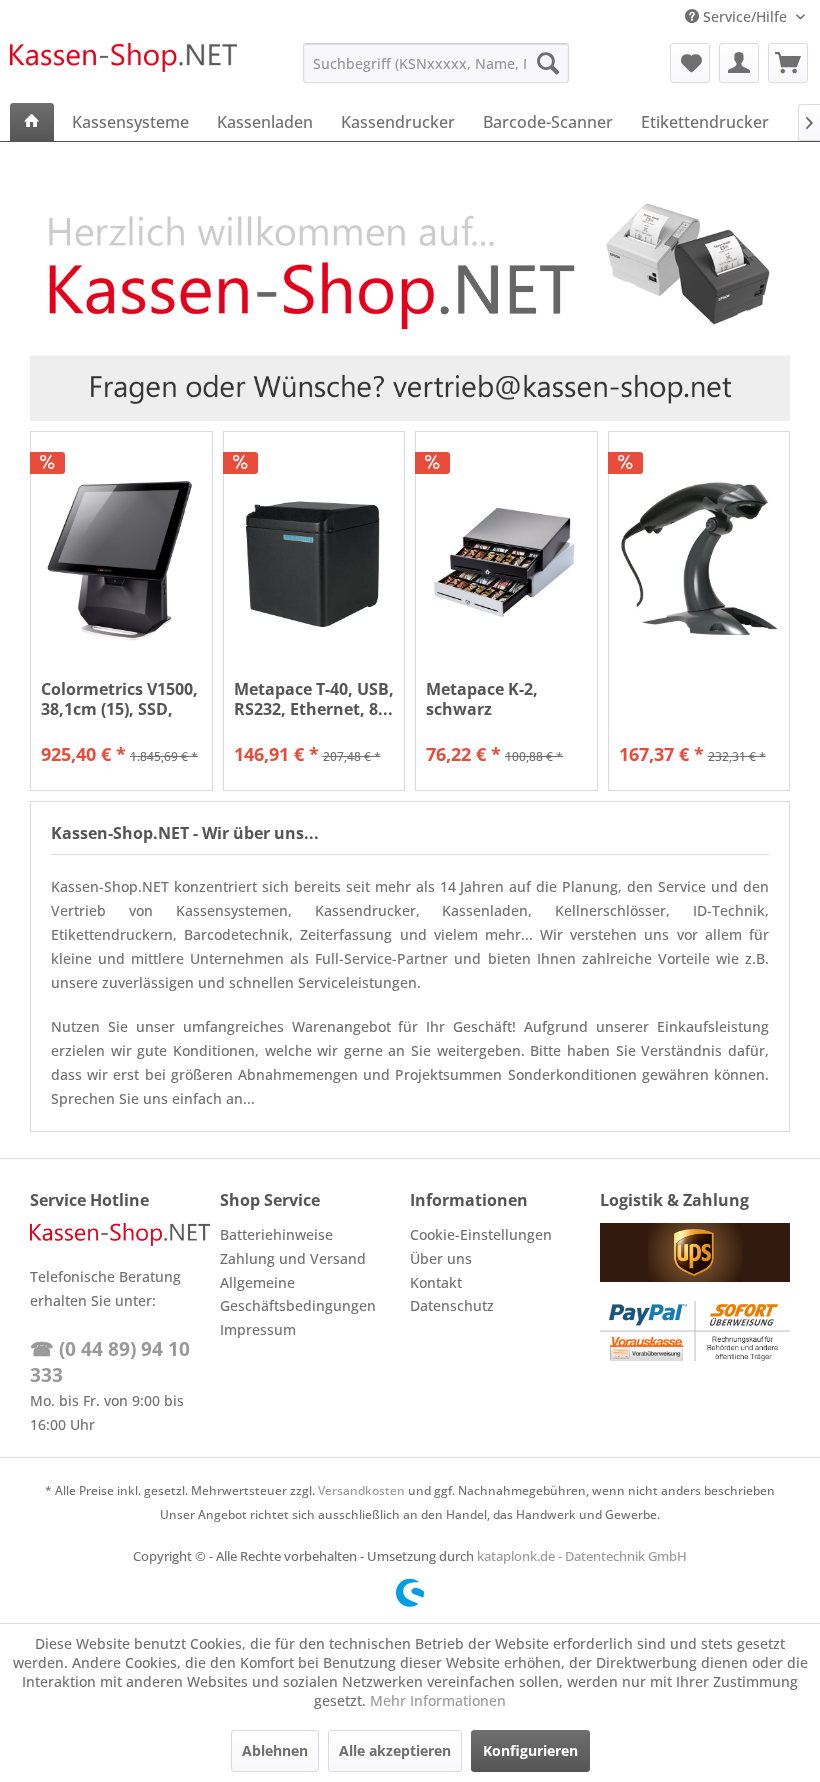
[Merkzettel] (690, 63)
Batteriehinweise (276, 1234)
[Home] (32, 122)
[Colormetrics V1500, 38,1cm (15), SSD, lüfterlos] (121, 560)
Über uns (441, 1258)
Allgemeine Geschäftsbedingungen (298, 1294)
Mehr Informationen (438, 1700)
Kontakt (436, 1282)
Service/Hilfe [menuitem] (745, 16)
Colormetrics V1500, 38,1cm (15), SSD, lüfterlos (119, 699)
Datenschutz (452, 1305)
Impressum (258, 1329)
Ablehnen (275, 1750)
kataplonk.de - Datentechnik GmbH (582, 1556)
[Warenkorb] (788, 63)
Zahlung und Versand (293, 1258)
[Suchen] (548, 63)
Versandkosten (361, 1490)
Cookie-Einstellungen (481, 1234)
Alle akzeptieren (395, 1750)
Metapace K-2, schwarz (482, 699)
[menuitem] (436, 63)
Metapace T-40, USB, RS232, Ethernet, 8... (314, 699)
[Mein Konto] (739, 63)
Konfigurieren (530, 1750)
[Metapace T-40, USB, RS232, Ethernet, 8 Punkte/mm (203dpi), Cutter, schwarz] (314, 560)
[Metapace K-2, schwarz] (506, 560)
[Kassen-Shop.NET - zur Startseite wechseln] (123, 68)
